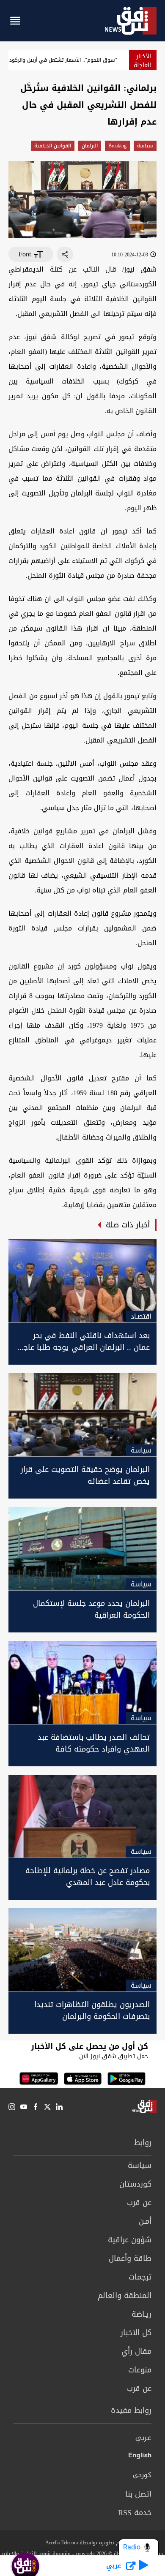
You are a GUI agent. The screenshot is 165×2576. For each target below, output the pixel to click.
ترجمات (140, 2277)
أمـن (145, 2221)
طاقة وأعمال (130, 2258)
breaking (117, 146)
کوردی (142, 2475)
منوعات (140, 2370)
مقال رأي (136, 2351)
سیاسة (145, 146)
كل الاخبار (136, 2333)
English (140, 2457)
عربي (143, 2438)
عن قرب (139, 2203)
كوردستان (135, 2184)
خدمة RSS (135, 2513)
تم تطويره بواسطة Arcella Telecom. (82, 2543)
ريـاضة (142, 2314)
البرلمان (90, 146)
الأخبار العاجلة (142, 61)
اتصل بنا (138, 2494)
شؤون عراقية (130, 2240)
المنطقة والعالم (125, 2296)
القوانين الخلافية (53, 146)
